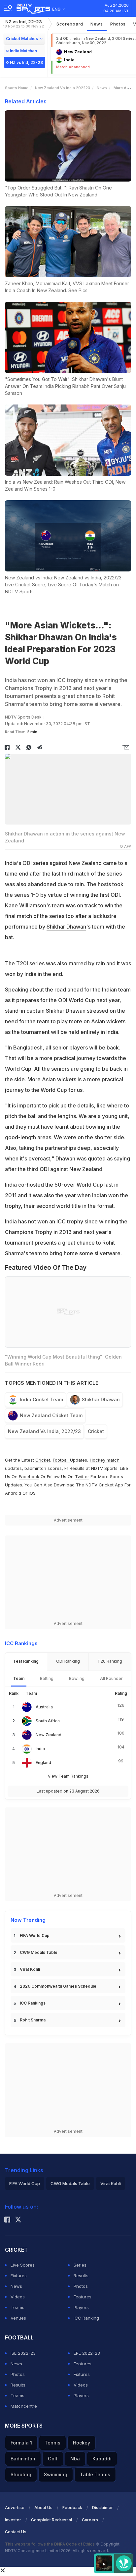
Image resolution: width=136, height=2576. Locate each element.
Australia (44, 1707)
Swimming (56, 2474)
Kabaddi (102, 2459)
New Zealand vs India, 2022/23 (44, 1431)
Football (61, 1460)
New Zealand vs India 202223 (63, 88)
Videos (18, 2297)
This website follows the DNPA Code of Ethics (50, 2544)
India (40, 1749)
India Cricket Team (41, 1399)
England (43, 1763)
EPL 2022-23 (87, 2353)
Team (19, 1678)
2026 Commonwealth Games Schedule (58, 1986)
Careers (90, 2520)
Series (80, 2265)
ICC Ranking (86, 2318)
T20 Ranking (110, 1661)
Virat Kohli (30, 1969)
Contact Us (16, 2532)
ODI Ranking (68, 1661)
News (97, 24)
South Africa (48, 1721)
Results (81, 2276)
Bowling (77, 1678)
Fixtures (19, 2276)
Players (81, 2307)
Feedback (72, 2508)
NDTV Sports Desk (23, 717)
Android (13, 1493)
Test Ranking (26, 1661)
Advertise (15, 2508)
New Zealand (49, 1735)
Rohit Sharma (33, 2020)
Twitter (82, 1476)
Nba (75, 2459)
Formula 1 (21, 2443)
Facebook (29, 1476)
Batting (47, 1678)
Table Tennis (95, 2474)
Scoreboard (70, 24)
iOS (32, 1493)
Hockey (82, 2443)
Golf (53, 2459)
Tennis (52, 2443)
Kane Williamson (26, 905)
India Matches (23, 51)
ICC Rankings (33, 2003)
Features (83, 2297)
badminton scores (43, 1468)
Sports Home (17, 88)
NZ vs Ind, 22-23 (24, 24)
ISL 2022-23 (23, 2353)
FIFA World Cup (35, 1935)
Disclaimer (102, 2508)
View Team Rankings (68, 1776)
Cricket (96, 1431)
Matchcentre (24, 2406)
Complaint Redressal (51, 2520)
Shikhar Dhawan (66, 927)
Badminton (23, 2459)
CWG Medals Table (39, 1952)
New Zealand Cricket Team (51, 1415)
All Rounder (111, 1678)
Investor (13, 2520)
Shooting (21, 2474)
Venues (18, 2318)
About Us (43, 2508)
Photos (118, 24)
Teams (17, 2307)
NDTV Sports (104, 1468)
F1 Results (75, 1468)
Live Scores (23, 2265)
